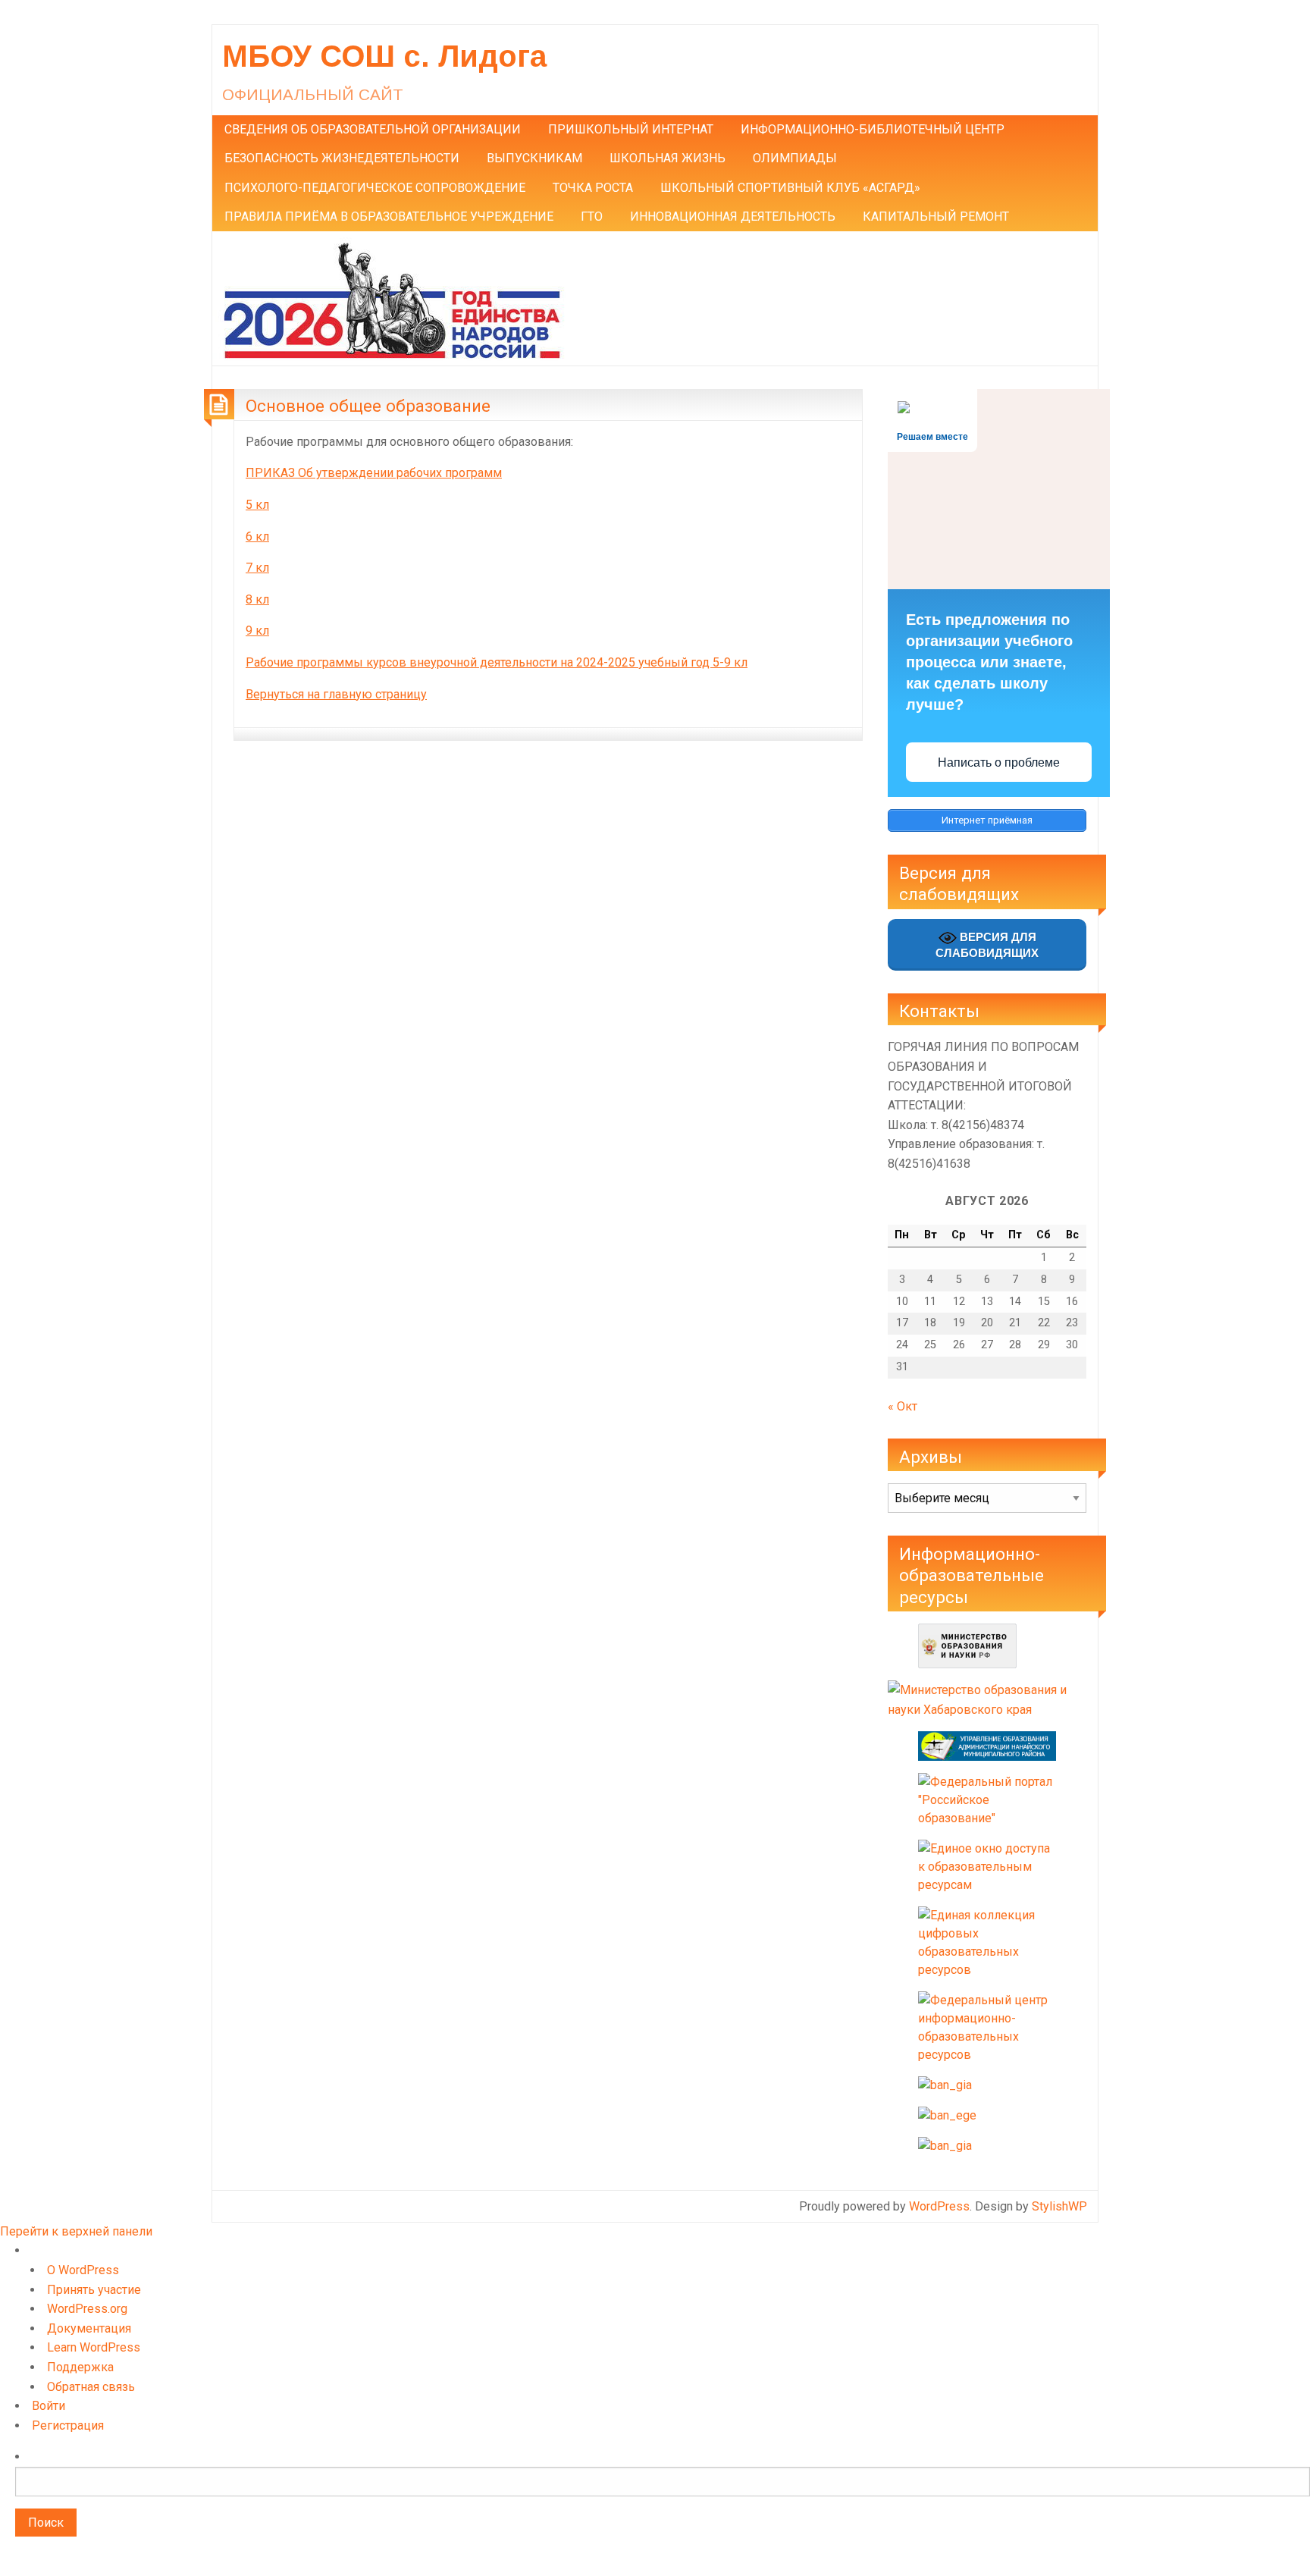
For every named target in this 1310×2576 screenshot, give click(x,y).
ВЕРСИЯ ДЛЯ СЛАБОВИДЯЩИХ (987, 944)
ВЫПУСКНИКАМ (534, 158)
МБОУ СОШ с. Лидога (384, 56)
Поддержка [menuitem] (80, 2367)
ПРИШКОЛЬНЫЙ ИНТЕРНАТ (631, 129)
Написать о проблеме (999, 762)
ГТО (592, 216)
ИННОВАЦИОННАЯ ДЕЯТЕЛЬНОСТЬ (733, 216)
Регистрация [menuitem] (68, 2425)
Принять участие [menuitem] (94, 2290)
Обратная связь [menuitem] (91, 2387)
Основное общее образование (368, 406)
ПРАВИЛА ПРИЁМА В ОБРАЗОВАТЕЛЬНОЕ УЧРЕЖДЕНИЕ (389, 216)
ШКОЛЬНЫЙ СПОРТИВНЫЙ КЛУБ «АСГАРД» (790, 188)
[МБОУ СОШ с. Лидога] (392, 298)
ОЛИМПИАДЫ (795, 158)
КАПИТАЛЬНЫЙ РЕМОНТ (936, 216)
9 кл (257, 631)
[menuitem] (663, 2509)
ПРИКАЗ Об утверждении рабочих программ (374, 473)
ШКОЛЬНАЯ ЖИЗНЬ (668, 158)
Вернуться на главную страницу (336, 694)
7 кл (257, 568)
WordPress (939, 2206)
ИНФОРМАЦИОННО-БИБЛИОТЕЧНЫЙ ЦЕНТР (873, 129)
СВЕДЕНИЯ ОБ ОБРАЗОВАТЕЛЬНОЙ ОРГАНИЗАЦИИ (373, 129)
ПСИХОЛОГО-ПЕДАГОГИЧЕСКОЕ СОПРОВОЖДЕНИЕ (375, 188)
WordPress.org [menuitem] (87, 2309)
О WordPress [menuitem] (83, 2270)
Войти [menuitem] (49, 2406)
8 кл (257, 599)
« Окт (903, 1406)
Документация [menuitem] (89, 2328)
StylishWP (1059, 2206)
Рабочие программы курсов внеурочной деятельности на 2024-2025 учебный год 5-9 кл (497, 662)
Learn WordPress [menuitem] (94, 2347)
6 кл (257, 537)
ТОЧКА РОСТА (593, 188)
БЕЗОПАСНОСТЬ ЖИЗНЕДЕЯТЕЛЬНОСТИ (342, 158)
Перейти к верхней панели (76, 2231)
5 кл (257, 505)
